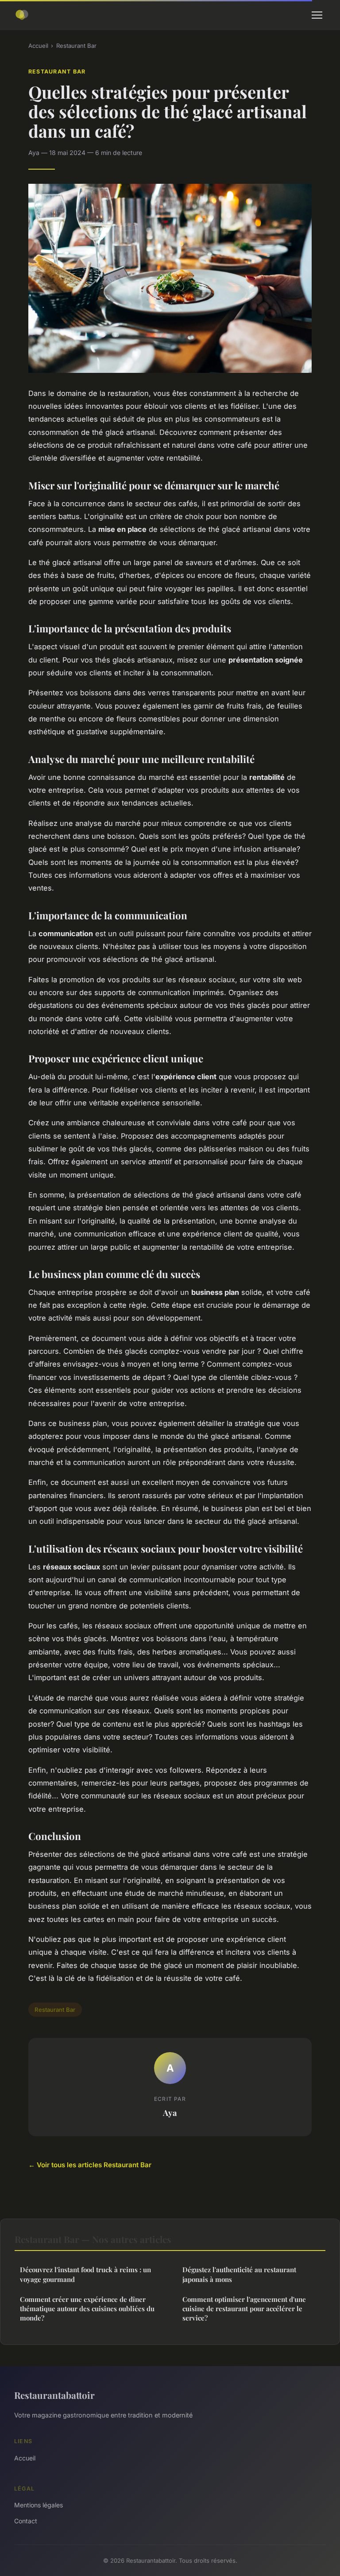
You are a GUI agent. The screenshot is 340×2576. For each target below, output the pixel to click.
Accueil (38, 46)
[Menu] (317, 15)
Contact (26, 2521)
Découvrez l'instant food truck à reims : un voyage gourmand (85, 2274)
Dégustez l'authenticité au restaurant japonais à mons (239, 2274)
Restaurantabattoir (54, 2395)
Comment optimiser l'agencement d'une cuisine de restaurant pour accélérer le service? (244, 2309)
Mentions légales (39, 2505)
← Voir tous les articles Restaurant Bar (90, 2165)
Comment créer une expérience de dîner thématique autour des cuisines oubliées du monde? (87, 2309)
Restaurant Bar (76, 46)
